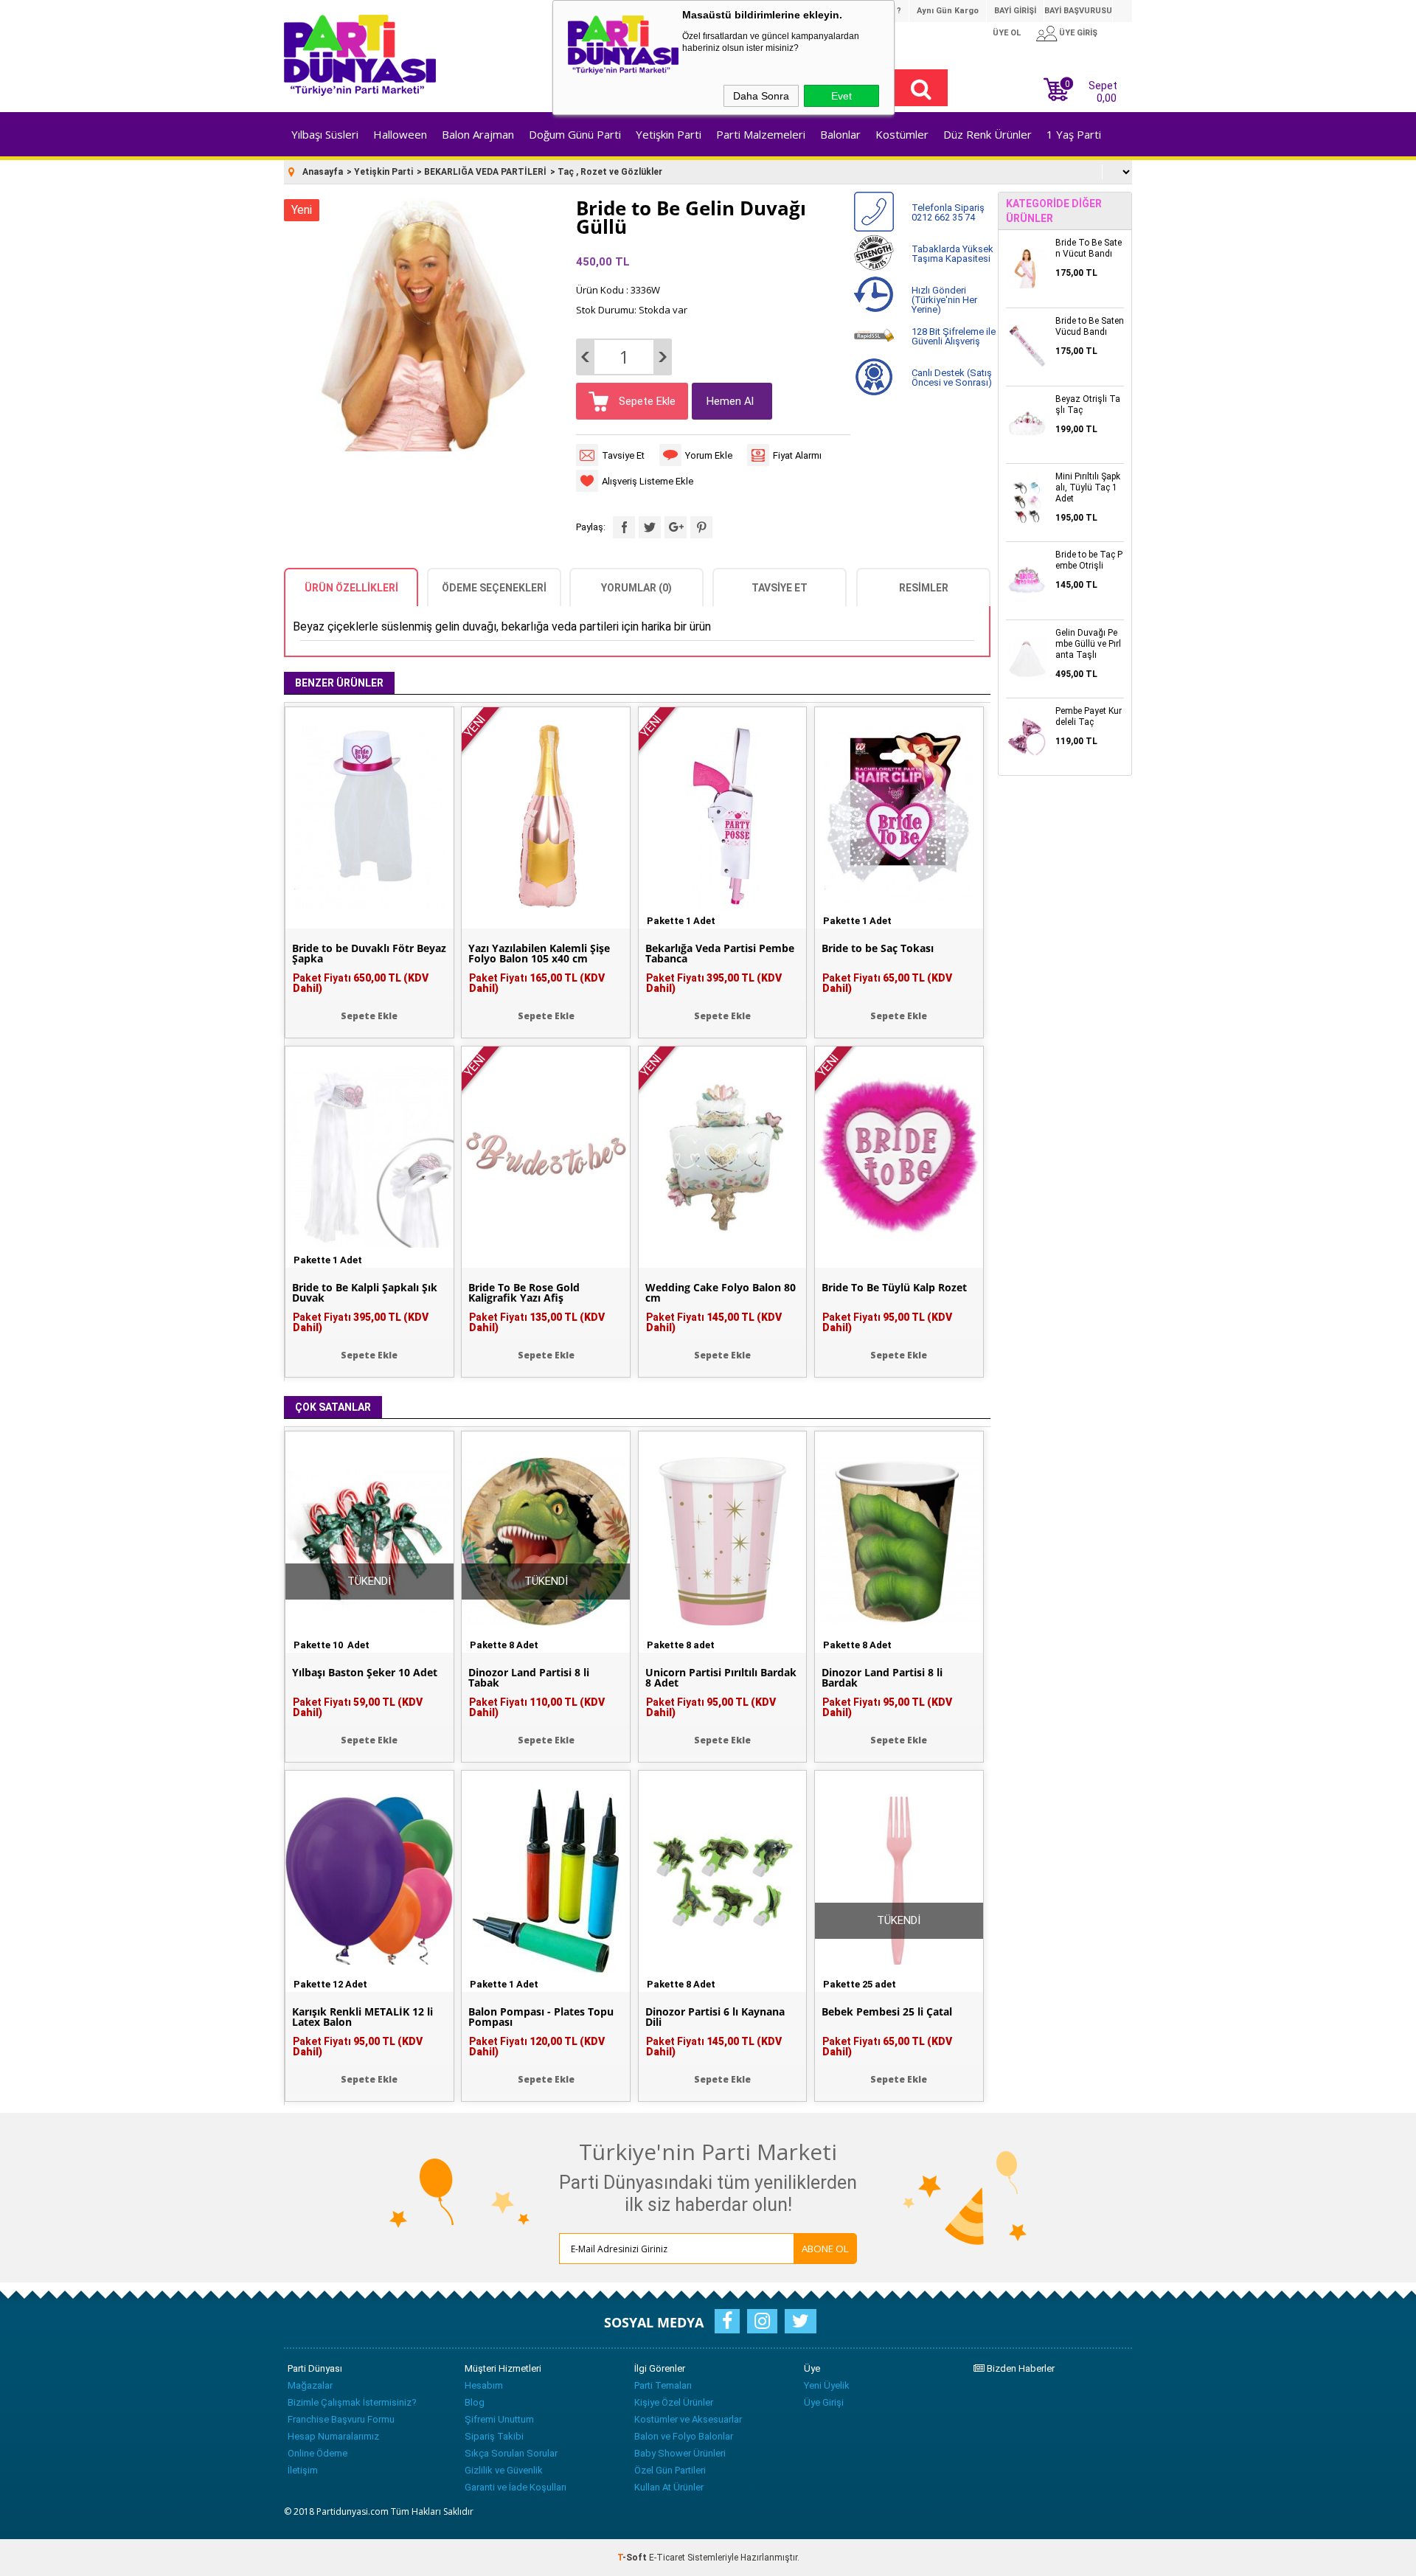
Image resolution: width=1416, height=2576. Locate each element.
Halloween (400, 134)
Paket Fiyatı (361, 983)
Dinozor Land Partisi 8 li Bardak (882, 1678)
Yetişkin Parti (669, 134)
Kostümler (902, 134)
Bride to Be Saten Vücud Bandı (1090, 326)
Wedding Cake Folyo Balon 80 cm (721, 1293)
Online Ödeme (317, 2453)
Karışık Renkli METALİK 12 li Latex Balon (362, 2017)
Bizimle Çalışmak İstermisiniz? (352, 2402)
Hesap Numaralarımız (333, 2436)
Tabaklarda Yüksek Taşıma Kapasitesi (952, 254)
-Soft (633, 2558)
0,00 (1107, 98)
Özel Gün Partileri (670, 2470)
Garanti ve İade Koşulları (516, 2487)
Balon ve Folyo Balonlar (684, 2436)
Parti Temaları (663, 2385)
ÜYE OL (1007, 33)
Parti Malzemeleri (761, 134)
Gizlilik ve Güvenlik (504, 2470)
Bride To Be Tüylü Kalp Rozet (894, 1288)
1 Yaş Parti (1074, 134)
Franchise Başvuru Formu (341, 2419)
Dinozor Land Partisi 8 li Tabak (529, 1678)
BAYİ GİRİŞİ (1015, 11)
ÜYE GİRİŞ (1078, 33)
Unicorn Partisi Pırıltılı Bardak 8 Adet (721, 1678)
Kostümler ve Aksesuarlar (688, 2419)
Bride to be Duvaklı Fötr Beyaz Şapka (369, 954)
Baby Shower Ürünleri (680, 2453)
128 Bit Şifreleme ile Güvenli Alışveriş (954, 336)
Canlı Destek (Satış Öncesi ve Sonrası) (952, 378)
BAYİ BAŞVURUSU (1078, 11)
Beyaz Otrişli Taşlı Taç (1088, 405)
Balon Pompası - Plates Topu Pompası (541, 2017)
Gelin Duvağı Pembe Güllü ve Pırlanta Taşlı (1088, 644)
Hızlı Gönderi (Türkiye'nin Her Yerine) (944, 300)
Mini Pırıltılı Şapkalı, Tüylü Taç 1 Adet (1088, 487)
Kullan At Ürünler (669, 2487)
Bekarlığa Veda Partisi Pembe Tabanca (720, 954)
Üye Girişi (824, 2402)
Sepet (1091, 90)
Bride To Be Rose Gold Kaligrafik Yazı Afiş (524, 1293)
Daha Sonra (761, 96)
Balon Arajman (478, 134)
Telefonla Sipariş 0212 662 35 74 (948, 212)
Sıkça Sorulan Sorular (511, 2453)
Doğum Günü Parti (575, 134)
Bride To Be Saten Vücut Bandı (1089, 248)
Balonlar (840, 134)
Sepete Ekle (646, 401)
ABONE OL (825, 2249)
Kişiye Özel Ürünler (674, 2402)
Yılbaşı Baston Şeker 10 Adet (365, 1673)
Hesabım (484, 2385)
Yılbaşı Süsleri (325, 134)
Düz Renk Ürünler (988, 134)
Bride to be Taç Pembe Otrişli (1089, 560)
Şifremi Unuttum (499, 2419)
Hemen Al (730, 401)
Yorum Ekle (709, 455)
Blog (475, 2402)
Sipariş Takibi (494, 2436)
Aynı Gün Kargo (948, 11)
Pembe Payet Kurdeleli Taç (1089, 716)
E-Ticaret (667, 2558)
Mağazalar (310, 2385)
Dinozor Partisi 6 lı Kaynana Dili (715, 2017)
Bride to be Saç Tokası (878, 948)
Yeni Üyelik (827, 2385)
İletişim (303, 2470)
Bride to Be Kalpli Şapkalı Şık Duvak (365, 1293)
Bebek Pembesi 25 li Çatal (887, 2012)
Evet (841, 96)
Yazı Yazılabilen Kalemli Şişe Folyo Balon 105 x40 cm (539, 954)
